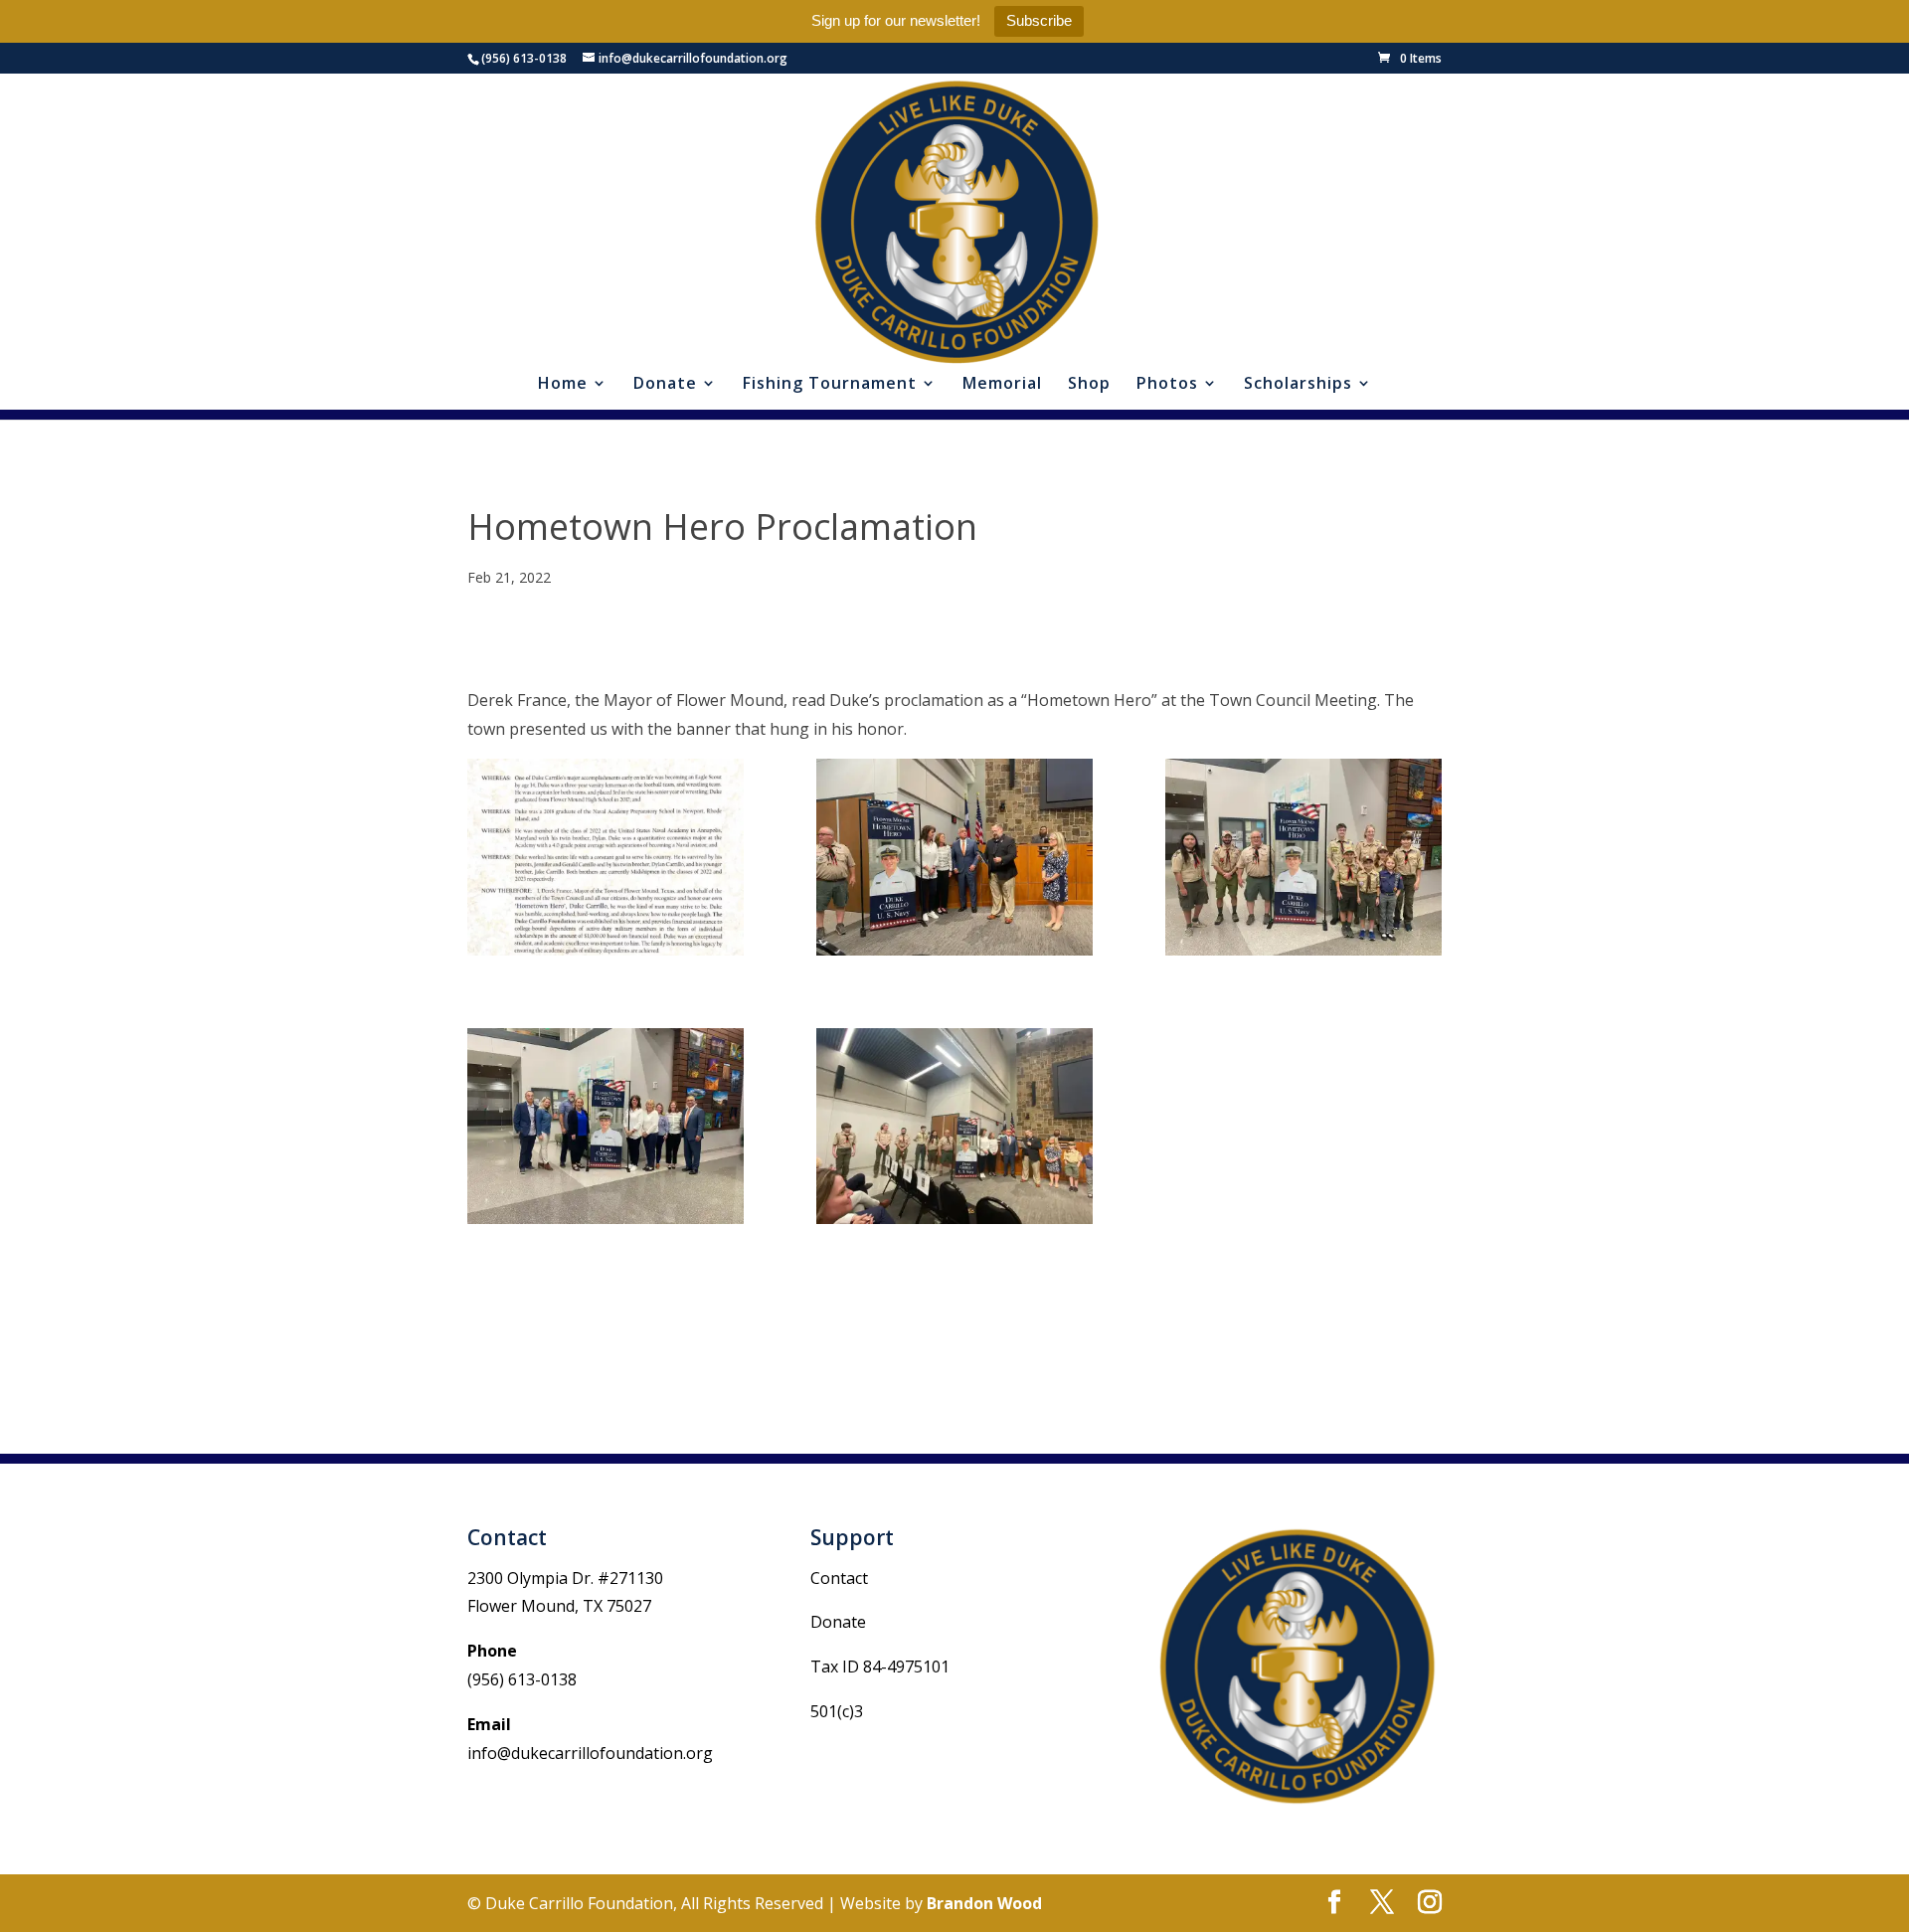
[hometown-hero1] (954, 857)
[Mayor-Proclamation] (606, 857)
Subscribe (1039, 20)
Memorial (1002, 385)
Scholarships (1298, 385)
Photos (1167, 385)
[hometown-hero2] (1303, 857)
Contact (839, 1578)
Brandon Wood (984, 1903)
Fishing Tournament (830, 385)
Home (563, 385)
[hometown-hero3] (954, 1126)
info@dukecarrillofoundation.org (590, 1753)
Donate (665, 385)
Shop (1089, 385)
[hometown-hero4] (606, 1126)
